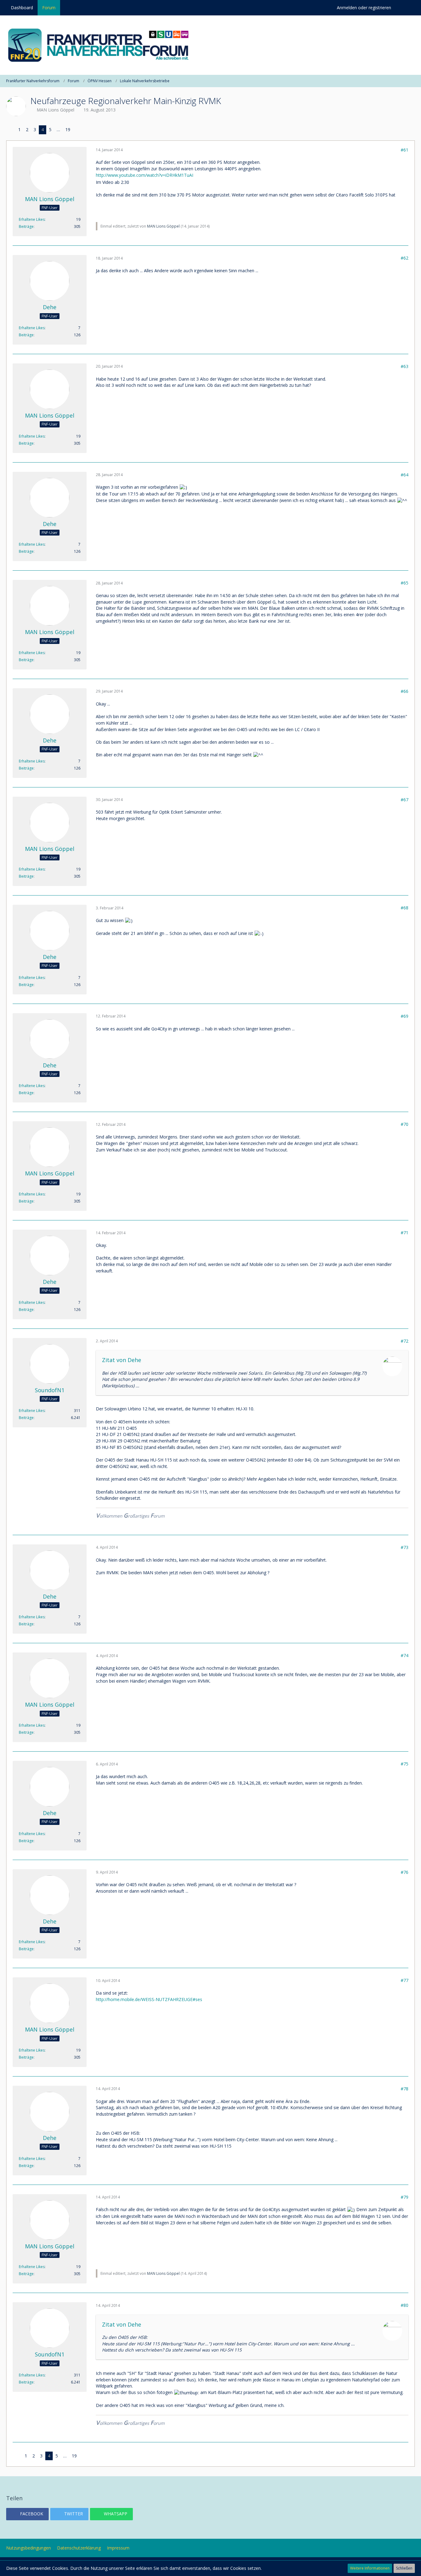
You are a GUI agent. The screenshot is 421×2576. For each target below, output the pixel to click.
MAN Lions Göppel (55, 110)
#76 (405, 1872)
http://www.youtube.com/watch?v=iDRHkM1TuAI (145, 175)
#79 (405, 2197)
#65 (405, 583)
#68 (405, 908)
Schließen (404, 2568)
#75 (405, 1764)
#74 (405, 1655)
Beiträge (26, 226)
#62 (405, 258)
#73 (405, 1547)
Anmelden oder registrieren (364, 8)
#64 (405, 475)
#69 (405, 1016)
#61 (405, 150)
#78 (405, 2089)
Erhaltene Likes (32, 219)
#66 (405, 691)
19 (68, 129)
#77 (405, 1980)
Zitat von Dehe (122, 1360)
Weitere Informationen (370, 2568)
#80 (405, 2305)
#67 (405, 800)
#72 (405, 1341)
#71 (405, 1233)
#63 (405, 366)
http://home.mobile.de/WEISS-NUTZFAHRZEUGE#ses (149, 1999)
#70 (405, 1124)
